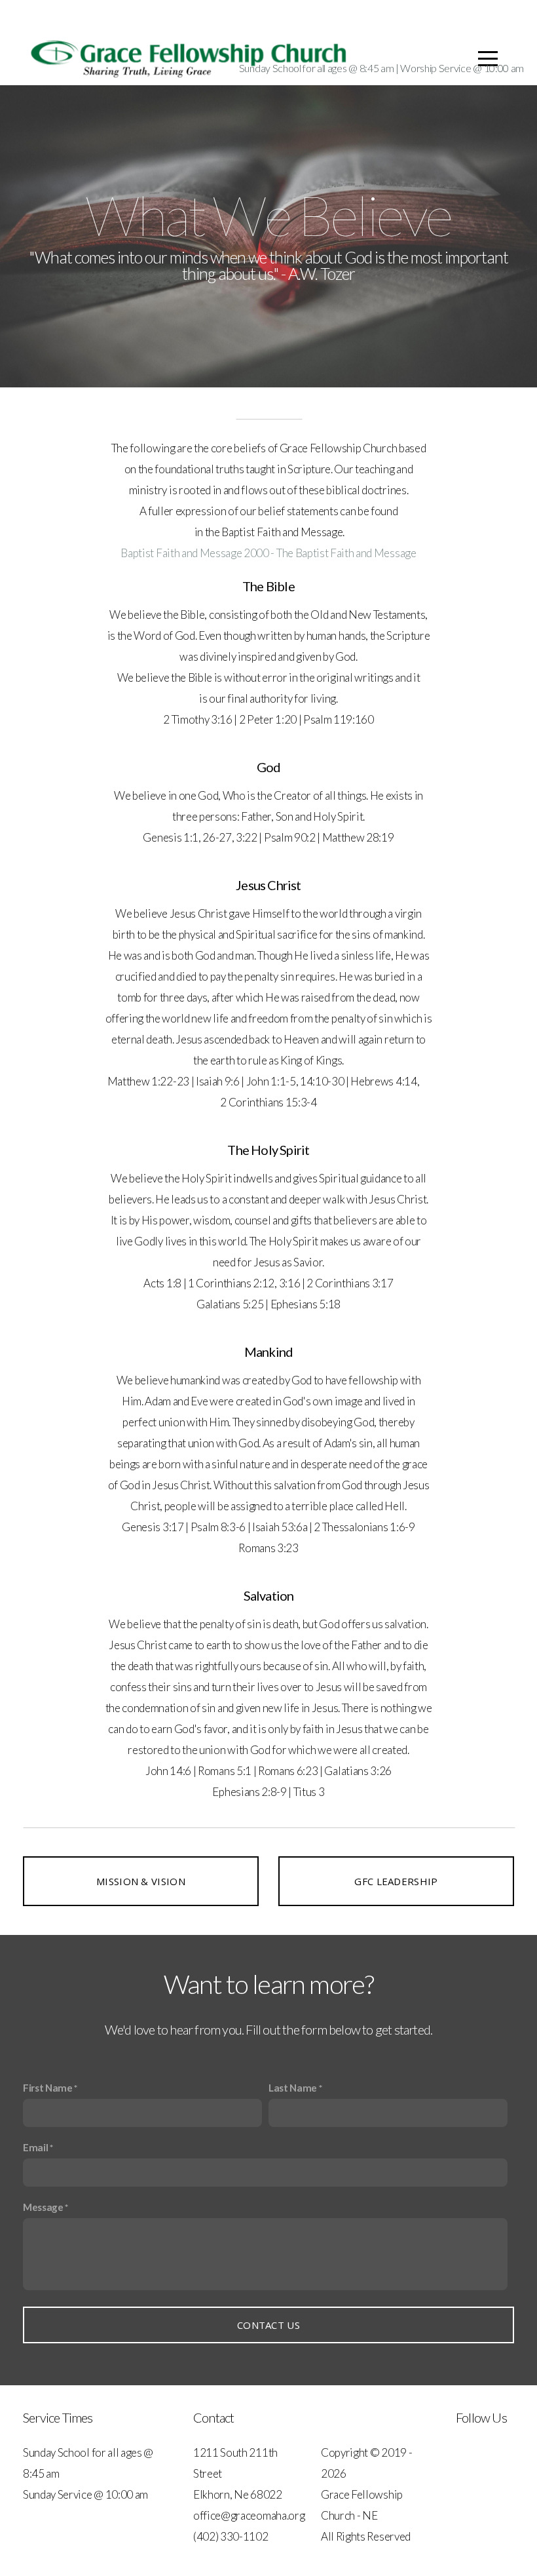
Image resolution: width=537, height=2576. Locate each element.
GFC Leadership (396, 1881)
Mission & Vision (141, 1881)
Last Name (293, 2088)
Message (43, 2207)
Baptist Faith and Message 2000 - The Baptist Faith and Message (268, 553)
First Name (48, 2088)
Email (35, 2147)
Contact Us (268, 2325)
